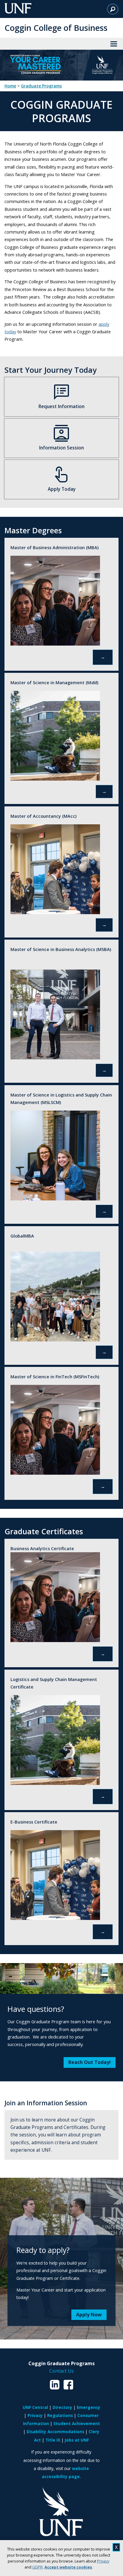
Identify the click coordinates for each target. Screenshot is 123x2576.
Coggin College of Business (56, 28)
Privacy (103, 2561)
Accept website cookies (68, 2567)
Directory (62, 2407)
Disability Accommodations (55, 2432)
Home (10, 86)
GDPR (37, 2567)
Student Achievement (77, 2423)
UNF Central (35, 2407)
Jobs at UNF (77, 2440)
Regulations (60, 2415)
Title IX (53, 2440)
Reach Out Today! (90, 2062)
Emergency (89, 2407)
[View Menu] (114, 44)
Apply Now (89, 2315)
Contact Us (61, 2371)
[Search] (113, 9)
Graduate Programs (41, 86)
